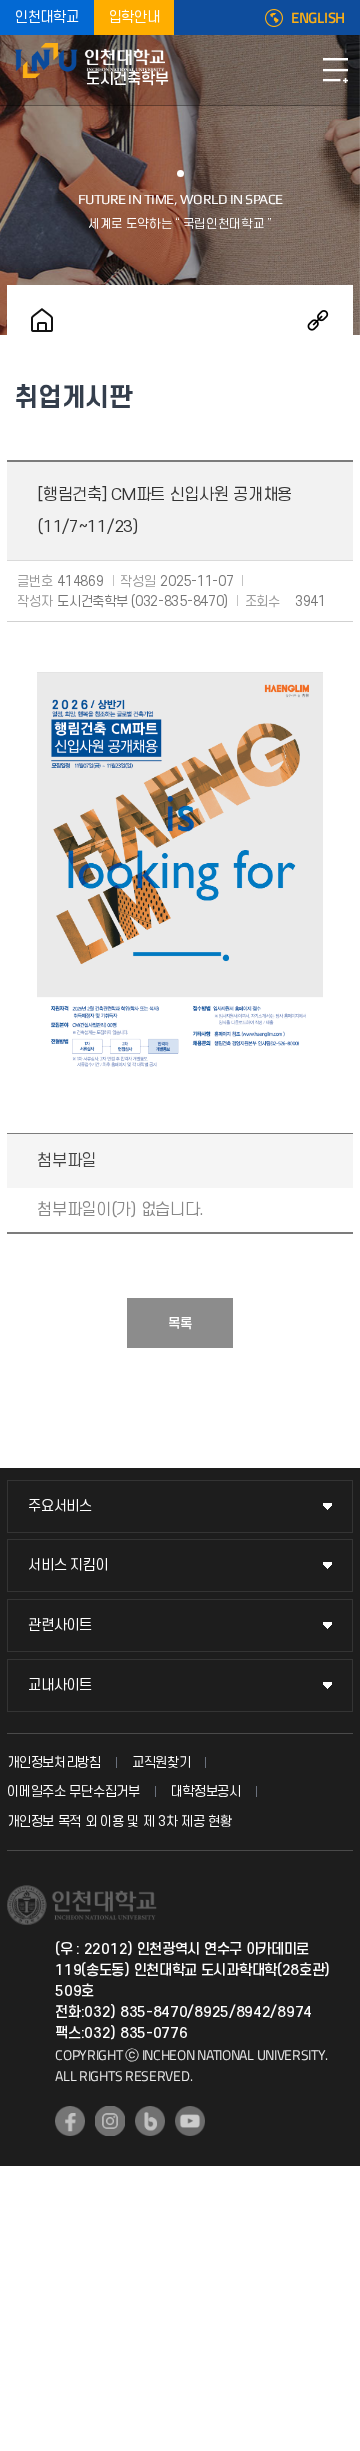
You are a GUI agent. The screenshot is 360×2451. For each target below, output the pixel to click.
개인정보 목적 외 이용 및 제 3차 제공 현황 (119, 1821)
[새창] (70, 2121)
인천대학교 (47, 17)
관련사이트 (60, 1625)
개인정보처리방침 (54, 1762)
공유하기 (318, 320)
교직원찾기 (161, 1762)
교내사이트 (60, 1685)
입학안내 (134, 17)
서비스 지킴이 (68, 1565)
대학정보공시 (206, 1791)
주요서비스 (60, 1506)
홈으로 (42, 320)
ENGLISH (318, 18)
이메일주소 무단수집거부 (73, 1791)
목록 (180, 1323)
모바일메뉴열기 (335, 70)
